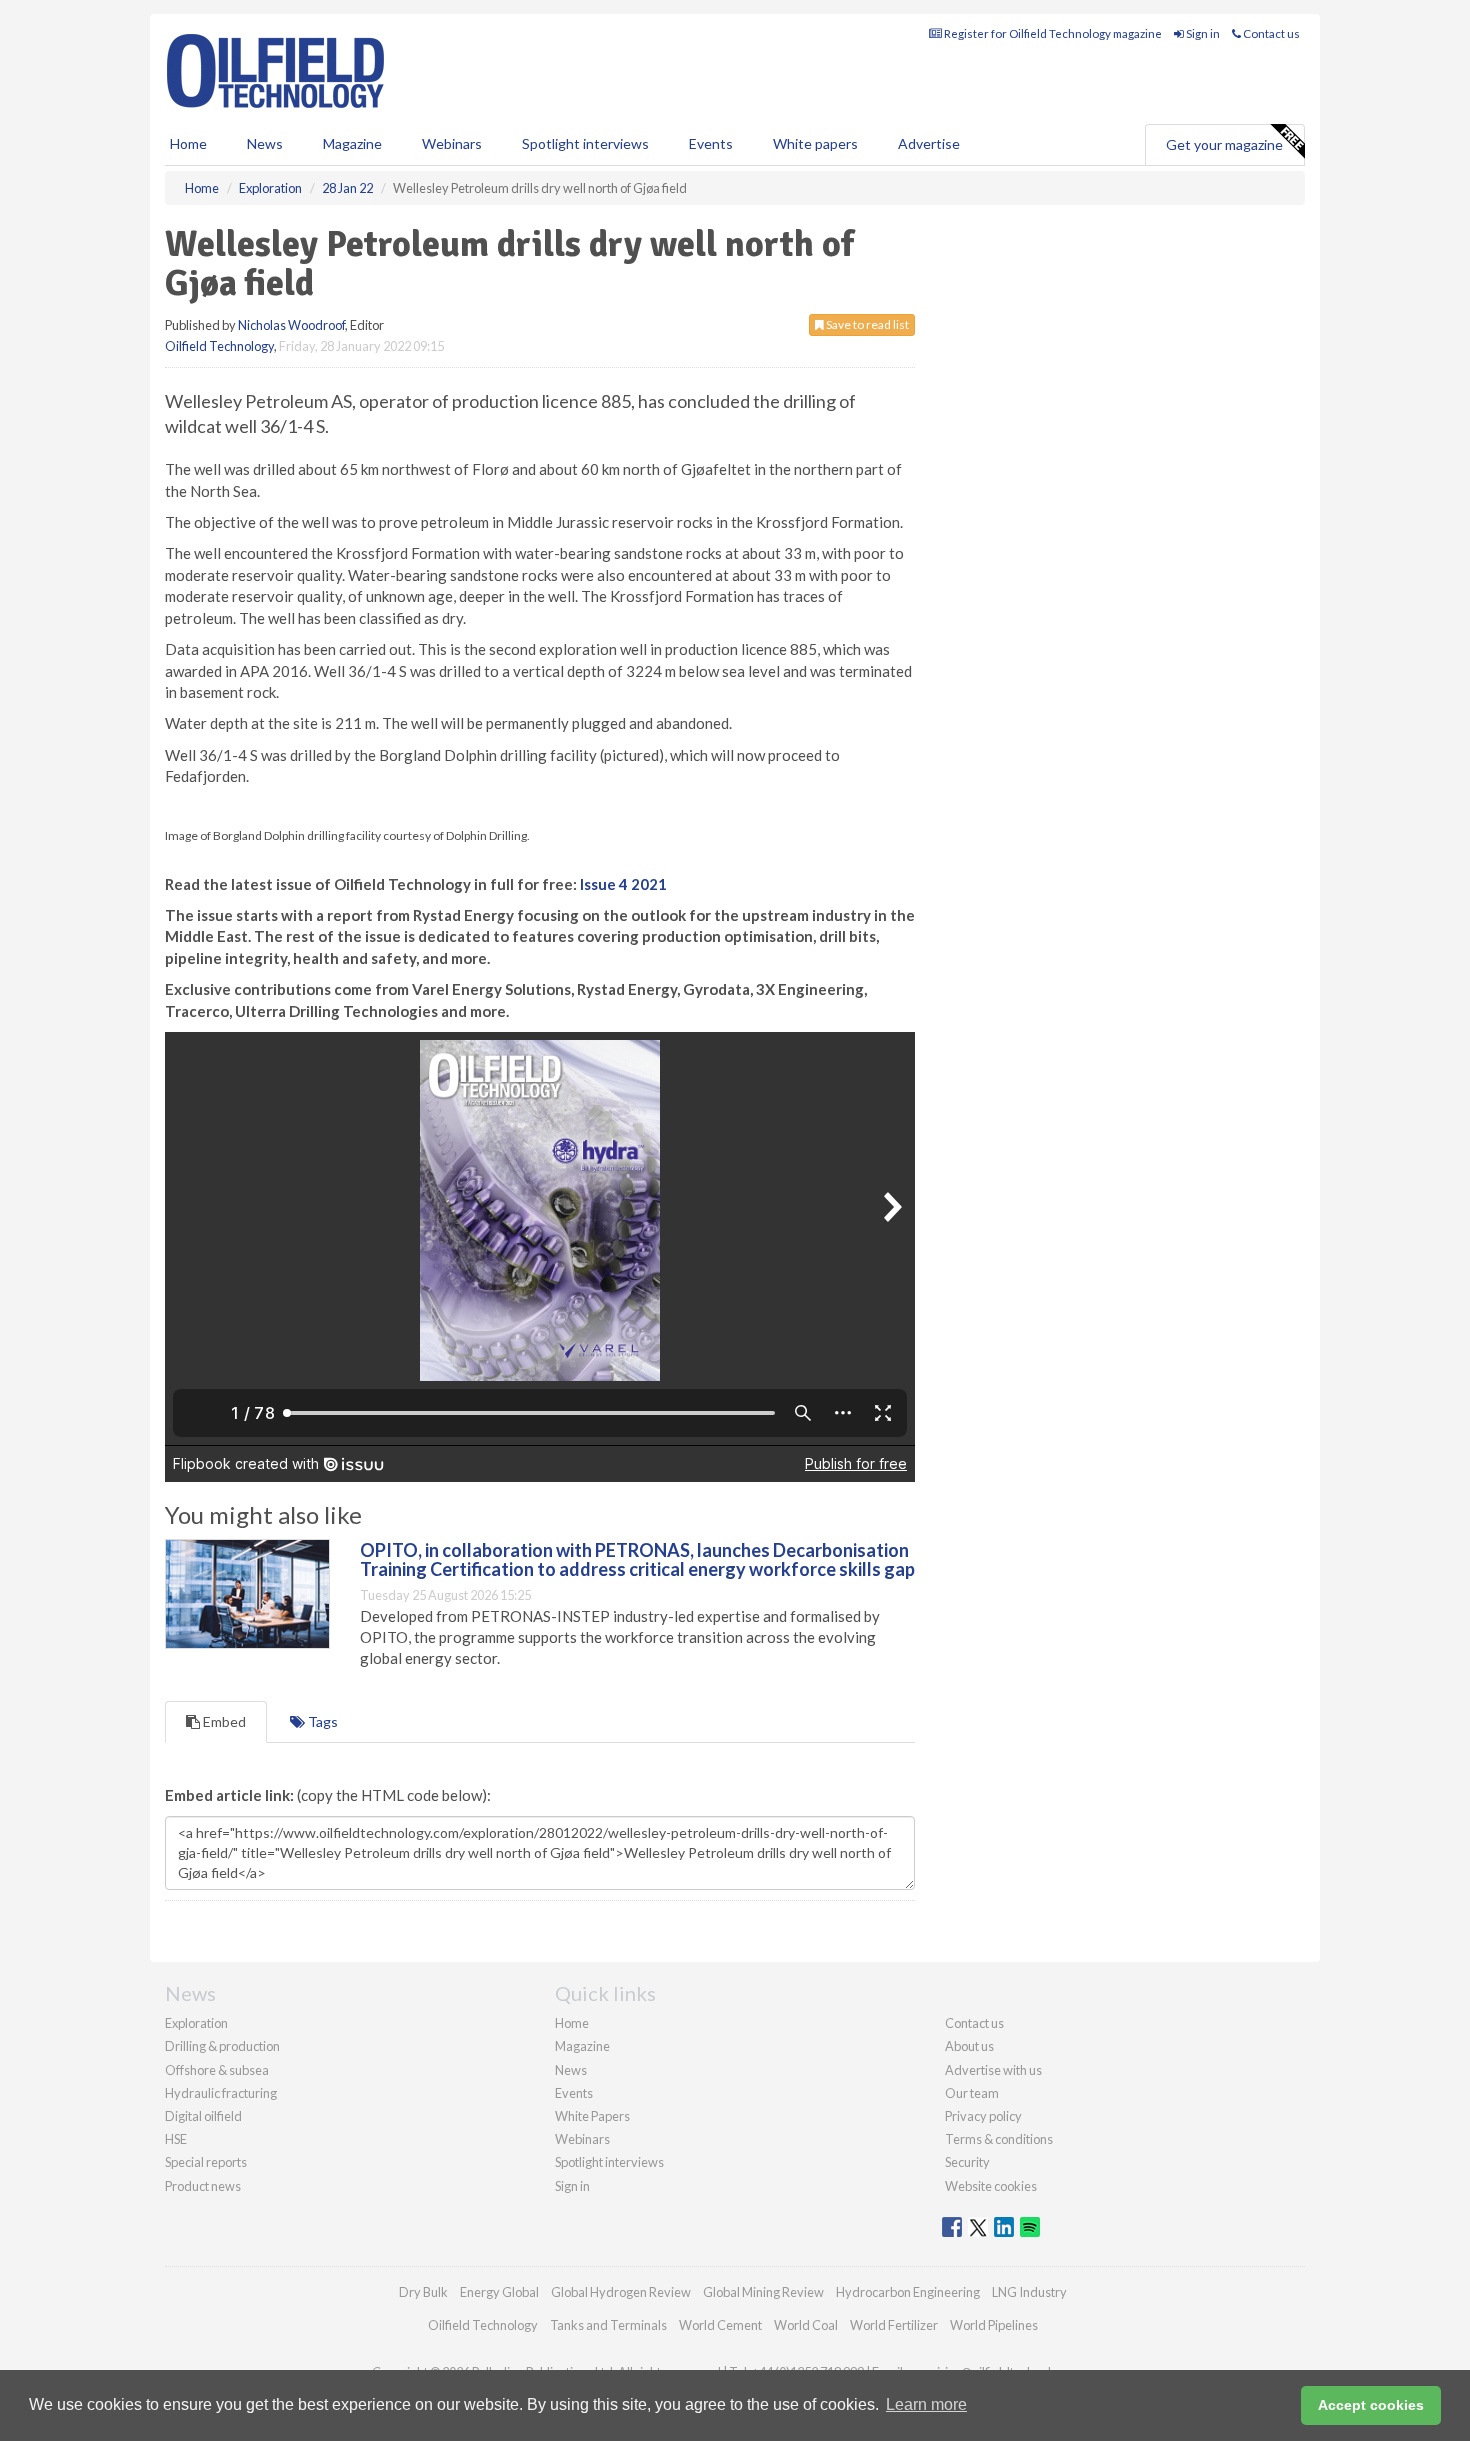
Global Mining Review (763, 2292)
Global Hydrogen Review (621, 2292)
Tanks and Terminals (608, 2325)
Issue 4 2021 (623, 884)
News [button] (265, 143)
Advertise (929, 143)
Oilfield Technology (219, 346)
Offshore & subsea (217, 2070)
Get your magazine (1224, 144)
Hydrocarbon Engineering (908, 2292)
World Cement (720, 2325)
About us (969, 2046)
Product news (203, 2186)
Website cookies (991, 2186)
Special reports (206, 2162)
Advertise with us (993, 2070)
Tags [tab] (321, 1721)
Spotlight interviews (585, 143)
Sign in (1202, 33)
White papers (815, 143)
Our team (972, 2093)
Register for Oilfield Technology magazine (1052, 33)
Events (711, 143)
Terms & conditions (999, 2139)
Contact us (1270, 33)
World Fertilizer (894, 2325)
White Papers (592, 2116)
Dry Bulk (423, 2292)
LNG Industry (1029, 2292)
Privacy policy (983, 2116)
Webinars (452, 143)
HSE (176, 2139)
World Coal (806, 2325)
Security (967, 2162)
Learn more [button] (926, 2404)
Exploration (196, 2023)
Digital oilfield (203, 2116)
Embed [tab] (223, 1721)
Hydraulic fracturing (221, 2093)
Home (188, 143)
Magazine (352, 143)
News (571, 2070)
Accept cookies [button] (1371, 2405)
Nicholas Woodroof (291, 325)
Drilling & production (222, 2046)
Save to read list (866, 324)
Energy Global (499, 2292)
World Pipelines (994, 2325)
